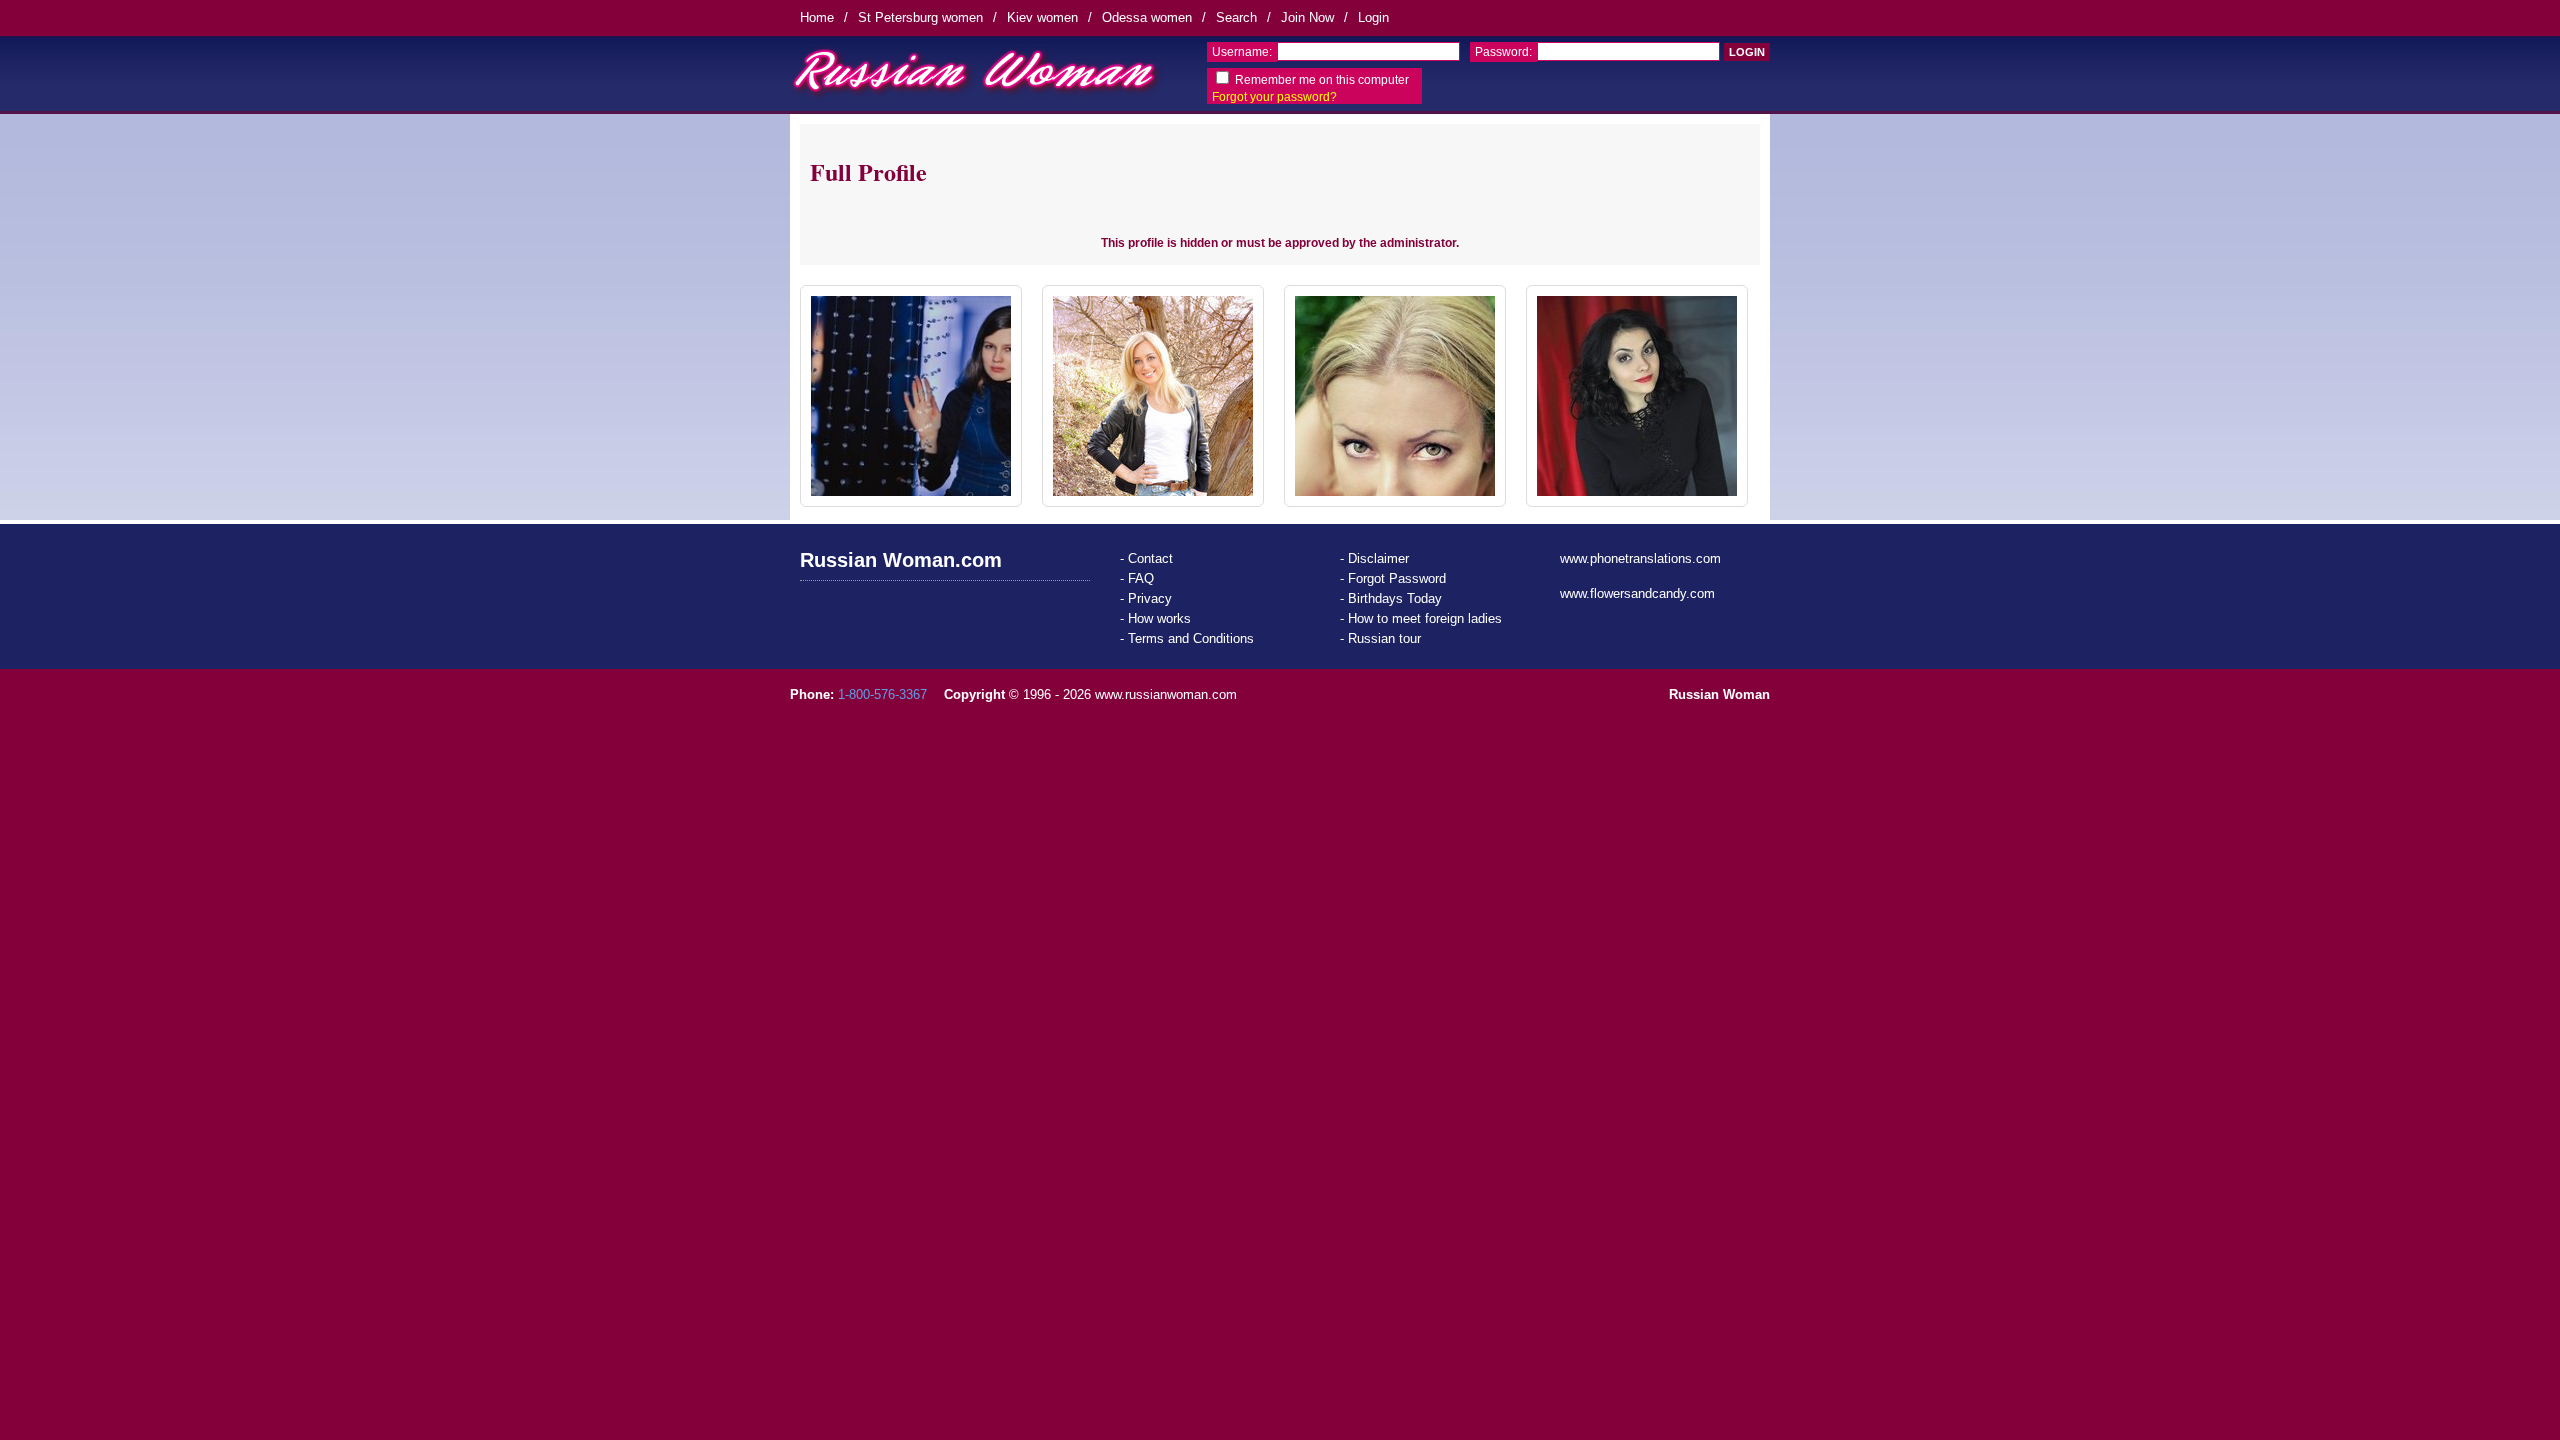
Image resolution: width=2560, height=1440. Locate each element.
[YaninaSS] (1153, 396)
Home (817, 17)
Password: (1503, 52)
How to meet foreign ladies (1425, 618)
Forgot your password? (1274, 97)
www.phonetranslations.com (1640, 558)
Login (1373, 17)
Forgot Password (1397, 578)
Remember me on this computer (1322, 80)
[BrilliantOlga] (911, 396)
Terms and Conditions (1191, 638)
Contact (1150, 558)
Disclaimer (1378, 558)
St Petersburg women (920, 17)
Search (1236, 17)
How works (1159, 618)
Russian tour (1384, 638)
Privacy (1150, 598)
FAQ (1141, 578)
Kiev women (1042, 17)
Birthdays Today (1395, 598)
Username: (1242, 52)
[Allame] (1395, 396)
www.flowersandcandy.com (1637, 593)
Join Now (1307, 17)
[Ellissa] (1637, 396)
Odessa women (1147, 17)
